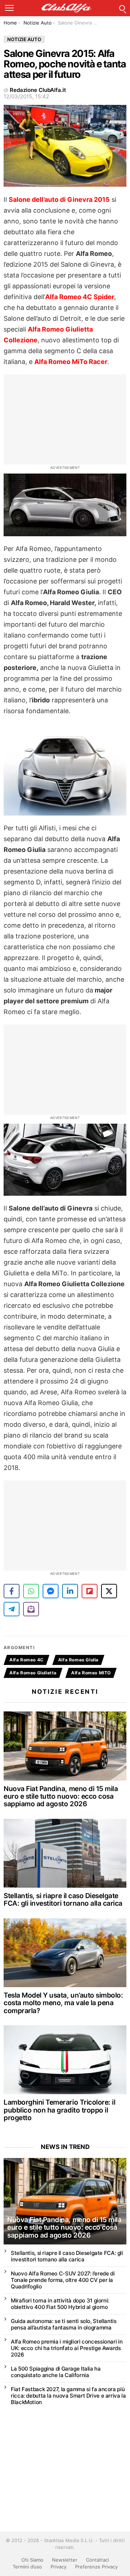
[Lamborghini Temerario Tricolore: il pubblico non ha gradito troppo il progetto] (65, 2060)
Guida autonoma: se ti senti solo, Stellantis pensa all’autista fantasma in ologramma (64, 2324)
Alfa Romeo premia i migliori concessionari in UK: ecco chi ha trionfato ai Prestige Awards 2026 (67, 2348)
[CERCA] (122, 8)
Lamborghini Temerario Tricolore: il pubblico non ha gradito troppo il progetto (59, 2110)
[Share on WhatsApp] (31, 1591)
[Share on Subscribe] (31, 1609)
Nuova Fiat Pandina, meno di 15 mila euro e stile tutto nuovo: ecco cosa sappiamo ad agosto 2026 (61, 1796)
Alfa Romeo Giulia (78, 1660)
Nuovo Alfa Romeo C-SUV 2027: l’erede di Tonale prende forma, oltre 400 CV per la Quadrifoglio (63, 2280)
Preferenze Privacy (96, 2567)
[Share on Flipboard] (90, 1591)
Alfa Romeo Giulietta (33, 1673)
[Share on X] (109, 1591)
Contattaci (97, 2560)
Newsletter (65, 2560)
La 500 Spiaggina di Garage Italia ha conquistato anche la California (56, 2372)
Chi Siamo (32, 2560)
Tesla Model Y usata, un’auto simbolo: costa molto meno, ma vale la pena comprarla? (63, 2003)
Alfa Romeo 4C (27, 1660)
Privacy (58, 2567)
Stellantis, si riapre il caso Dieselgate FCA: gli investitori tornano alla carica (63, 1900)
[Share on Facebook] (12, 1591)
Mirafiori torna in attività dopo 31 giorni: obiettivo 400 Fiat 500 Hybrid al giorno (60, 2304)
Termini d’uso (27, 2567)
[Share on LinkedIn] (70, 1591)
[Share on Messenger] (51, 1591)
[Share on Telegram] (12, 1609)
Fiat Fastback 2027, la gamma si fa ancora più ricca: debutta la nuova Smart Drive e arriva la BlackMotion (68, 2396)
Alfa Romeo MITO (91, 1673)
